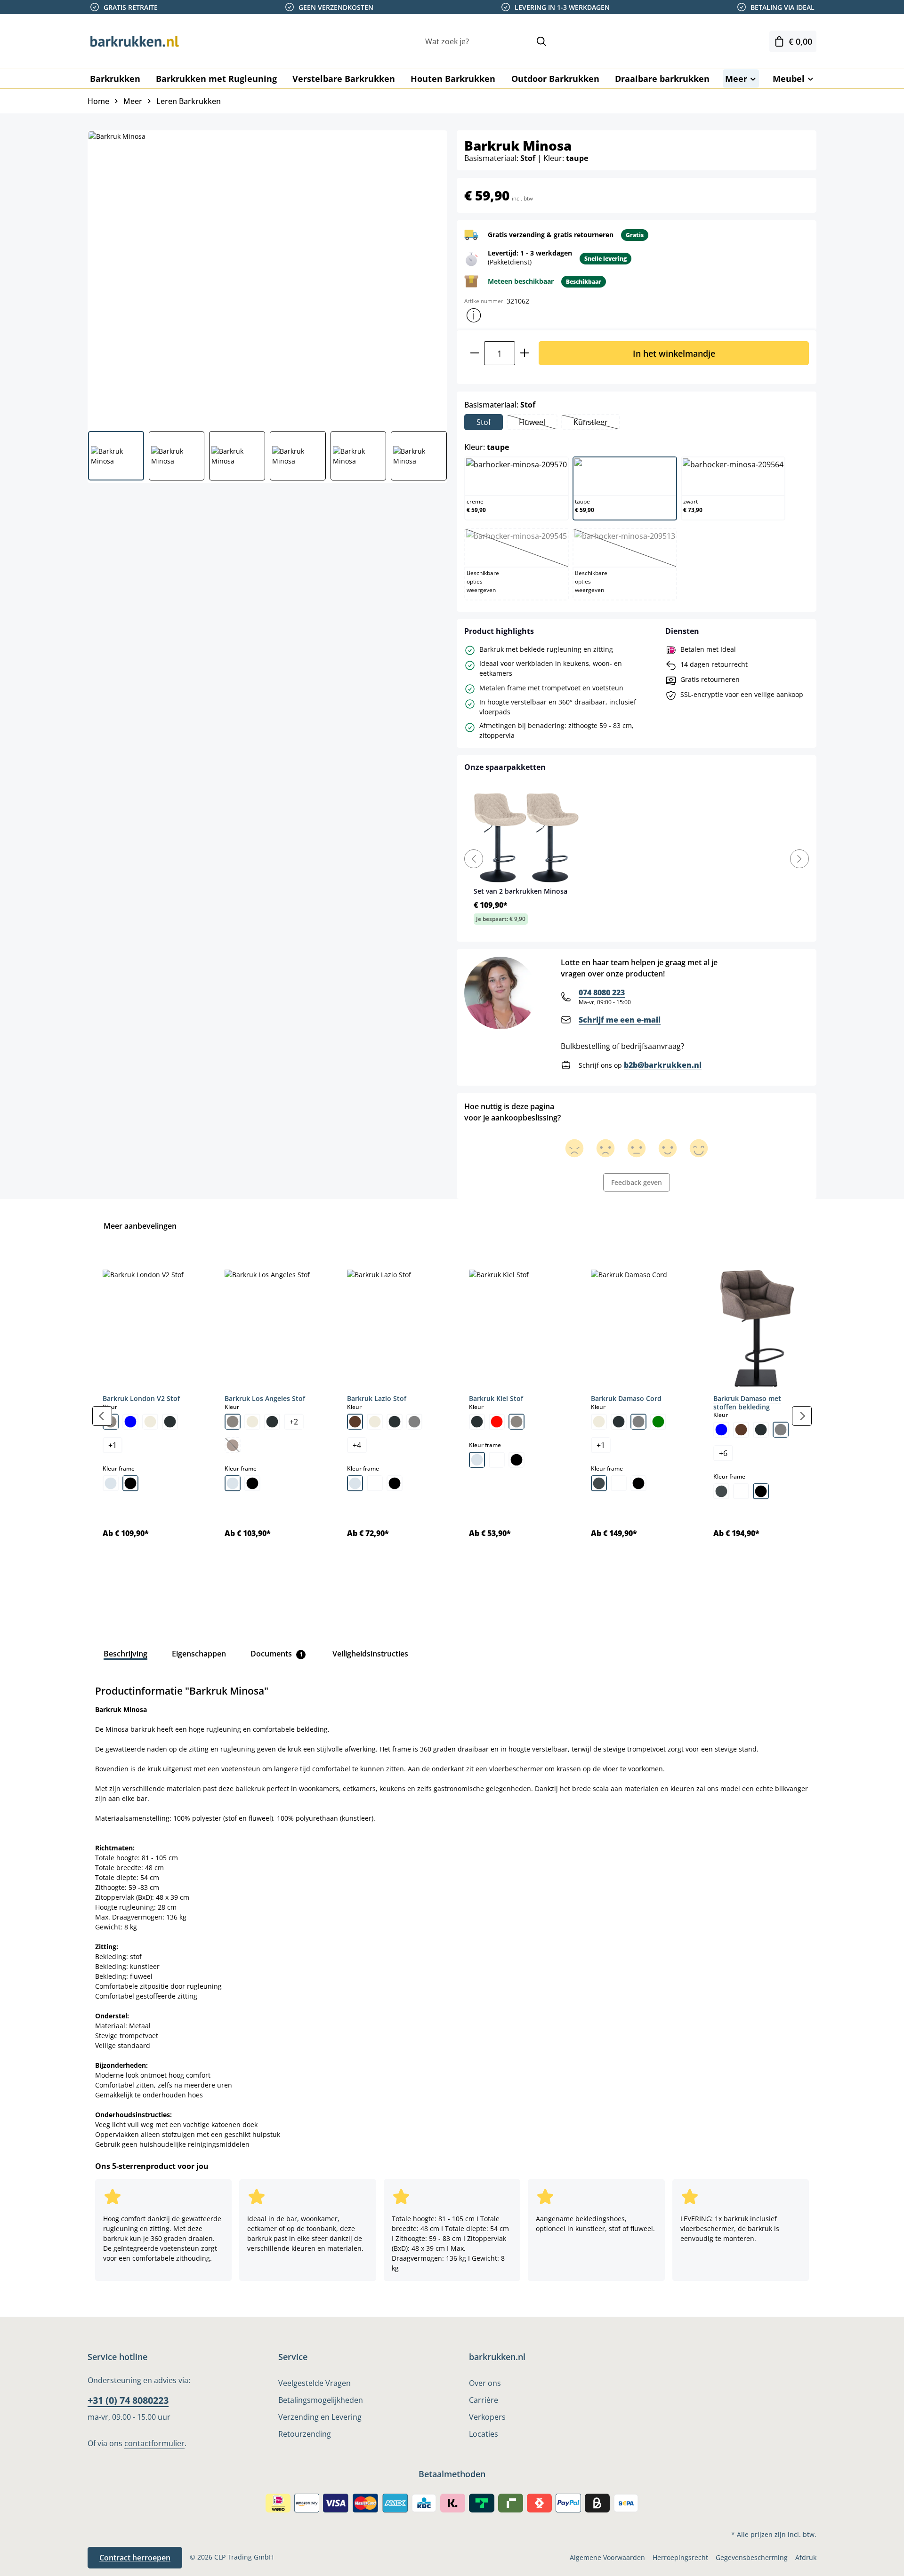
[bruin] (355, 1422)
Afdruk (806, 2557)
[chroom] (111, 1483)
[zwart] (130, 1483)
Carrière (484, 2400)
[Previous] (474, 859)
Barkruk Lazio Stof (377, 1398)
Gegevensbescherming (752, 2557)
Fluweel (538, 423)
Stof (484, 422)
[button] (474, 315)
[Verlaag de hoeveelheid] (474, 353)
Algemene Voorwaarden (607, 2557)
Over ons (485, 2383)
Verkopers (487, 2417)
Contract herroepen (135, 2558)
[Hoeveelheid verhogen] (525, 353)
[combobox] (476, 42)
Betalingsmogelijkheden (321, 2400)
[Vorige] (102, 1416)
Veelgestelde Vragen (315, 2383)
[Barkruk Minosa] (267, 277)
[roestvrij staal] (599, 1483)
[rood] (497, 1422)
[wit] (375, 1483)
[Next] (799, 859)
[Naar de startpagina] (135, 41)
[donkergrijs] (170, 1422)
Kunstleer (596, 423)
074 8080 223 (602, 992)
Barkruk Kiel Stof (496, 1398)
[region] (452, 1416)
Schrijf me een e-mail (620, 1020)
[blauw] (130, 1422)
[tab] (125, 1654)
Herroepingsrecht (680, 2557)
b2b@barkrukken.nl (663, 1065)
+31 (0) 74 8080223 (128, 2400)
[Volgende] (802, 1416)
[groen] (658, 1422)
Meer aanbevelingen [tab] (140, 1226)
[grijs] (414, 1422)
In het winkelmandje (674, 353)
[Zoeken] (541, 42)
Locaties (484, 2434)
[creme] (150, 1422)
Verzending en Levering (320, 2417)
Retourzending (305, 2434)
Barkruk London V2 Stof (141, 1398)
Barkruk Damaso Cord (626, 1398)
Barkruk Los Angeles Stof (265, 1398)
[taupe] (233, 1422)
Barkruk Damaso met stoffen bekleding (747, 1403)
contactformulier (154, 2443)
